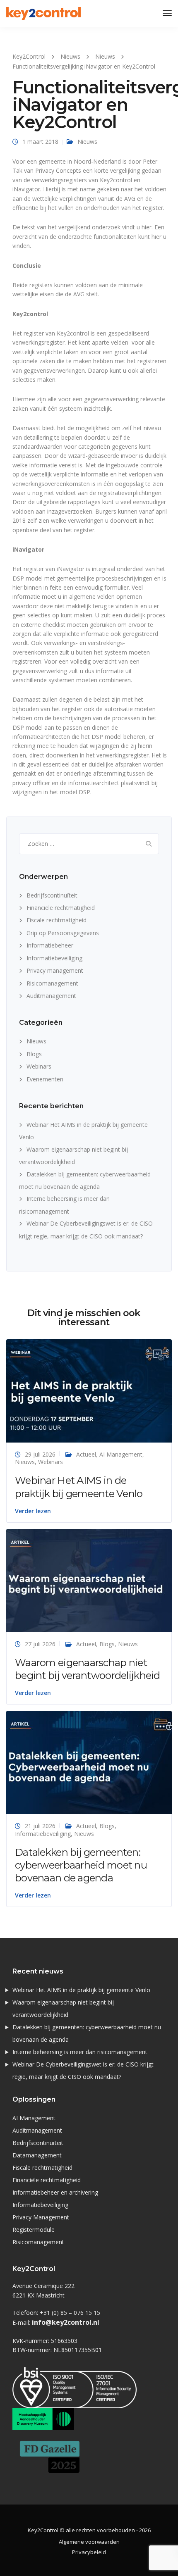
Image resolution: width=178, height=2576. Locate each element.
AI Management (121, 1454)
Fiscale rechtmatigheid (57, 920)
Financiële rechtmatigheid (61, 908)
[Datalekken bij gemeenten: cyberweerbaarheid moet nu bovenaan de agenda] (89, 1762)
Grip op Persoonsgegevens (63, 933)
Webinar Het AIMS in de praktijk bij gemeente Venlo (81, 1990)
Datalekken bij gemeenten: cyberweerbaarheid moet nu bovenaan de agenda (81, 1865)
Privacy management (55, 970)
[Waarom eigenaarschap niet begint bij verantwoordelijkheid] (89, 1580)
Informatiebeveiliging (54, 958)
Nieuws (87, 142)
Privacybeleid (89, 2552)
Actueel (86, 1454)
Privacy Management (41, 2217)
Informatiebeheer (50, 945)
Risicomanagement (52, 983)
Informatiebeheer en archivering (55, 2192)
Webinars (39, 1066)
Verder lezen (33, 1511)
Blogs (34, 1054)
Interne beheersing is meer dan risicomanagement (80, 2052)
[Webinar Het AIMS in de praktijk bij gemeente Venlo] (89, 1390)
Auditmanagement (51, 996)
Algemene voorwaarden (89, 2542)
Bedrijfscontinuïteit (52, 895)
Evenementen (45, 1079)
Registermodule (34, 2230)
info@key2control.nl (66, 2322)
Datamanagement (37, 2155)
